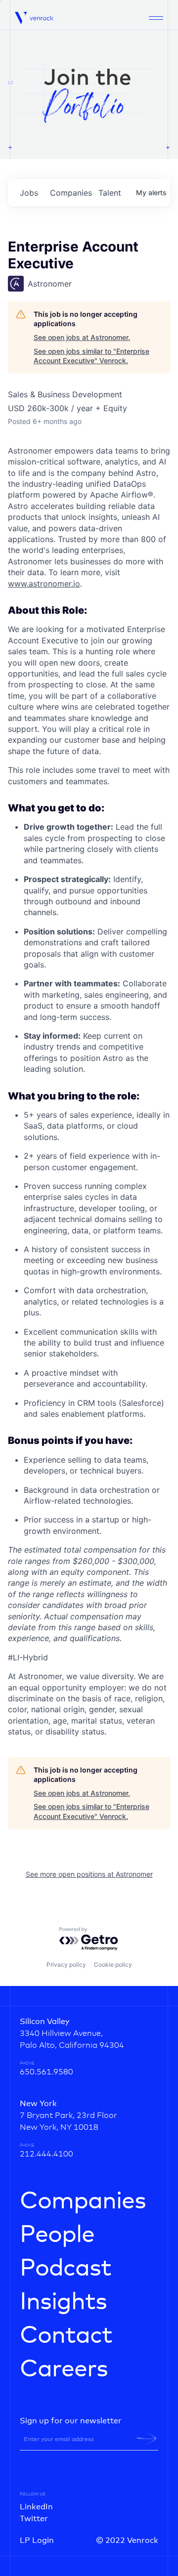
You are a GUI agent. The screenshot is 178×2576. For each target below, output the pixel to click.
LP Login (37, 2540)
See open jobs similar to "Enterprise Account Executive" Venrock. (91, 356)
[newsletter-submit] (147, 2439)
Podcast (66, 2269)
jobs (29, 193)
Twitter (34, 2519)
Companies (83, 2201)
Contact (66, 2336)
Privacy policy (66, 1964)
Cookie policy (113, 1964)
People (57, 2235)
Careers (64, 2369)
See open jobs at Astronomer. (82, 337)
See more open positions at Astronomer (89, 1874)
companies (70, 193)
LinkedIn (36, 2507)
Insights (63, 2302)
